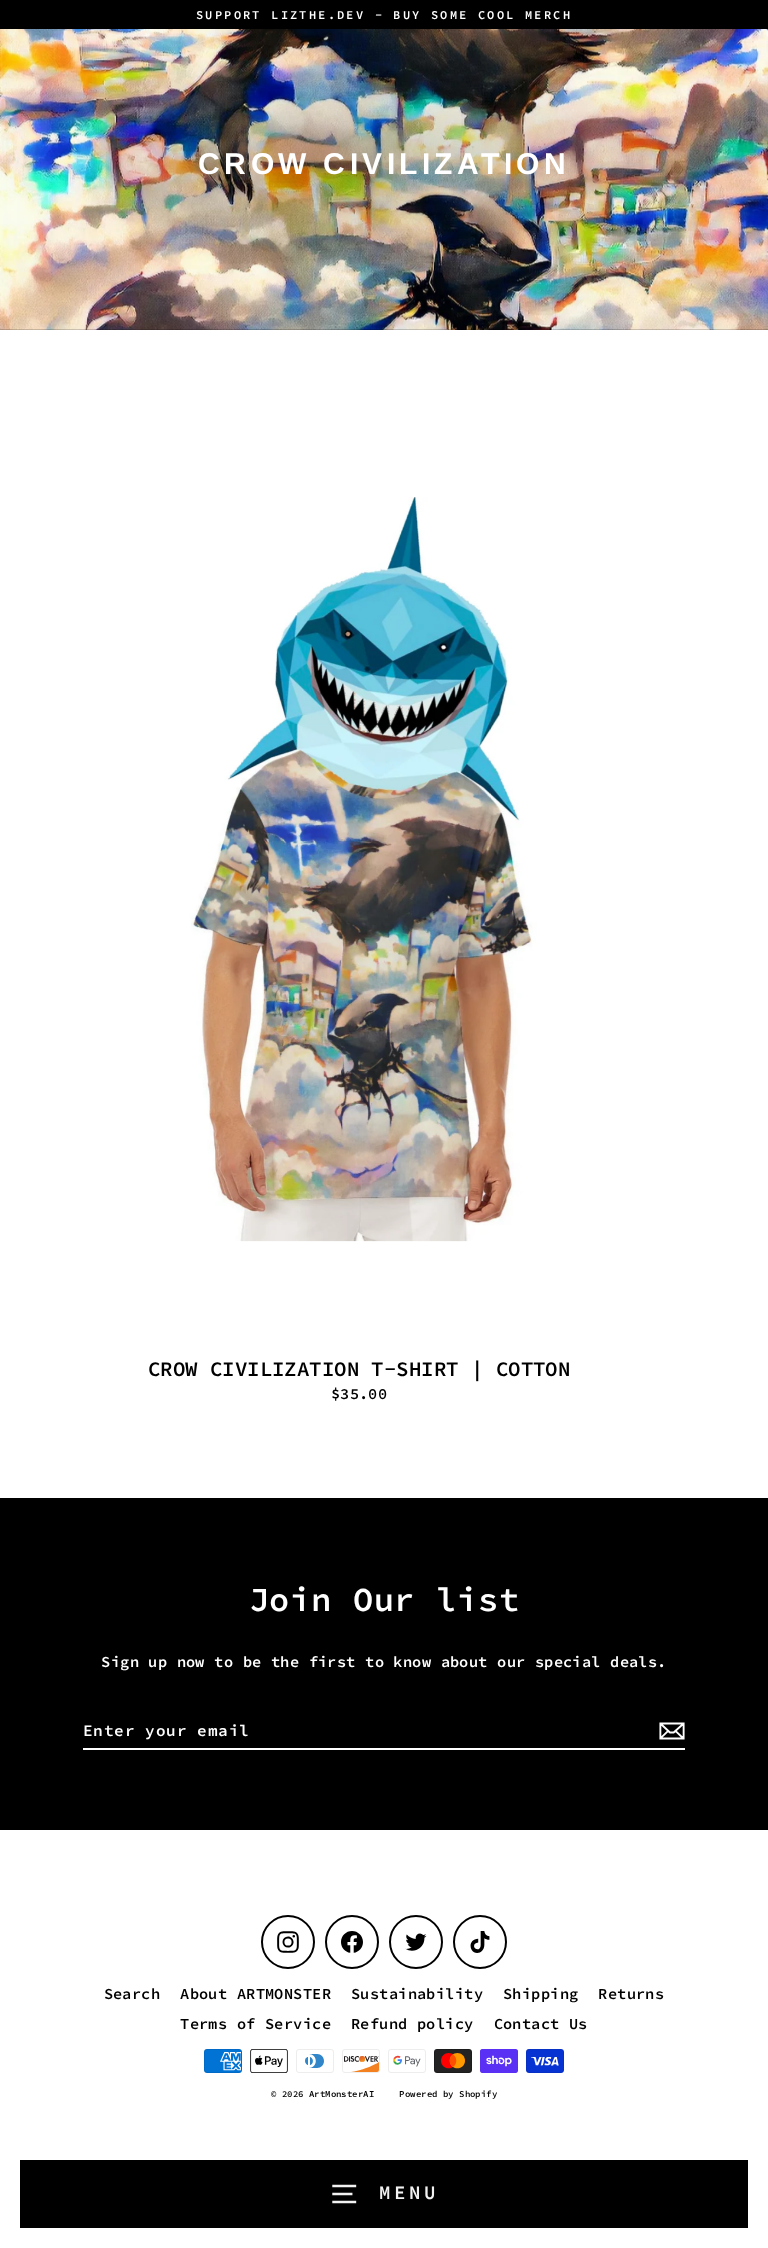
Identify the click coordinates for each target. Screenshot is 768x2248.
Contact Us (541, 2023)
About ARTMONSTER (255, 1993)
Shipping (540, 1993)
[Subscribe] (669, 1731)
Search (132, 1993)
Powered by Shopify (448, 2093)
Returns (631, 1993)
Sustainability (417, 1993)
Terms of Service (255, 2023)
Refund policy (412, 2023)
